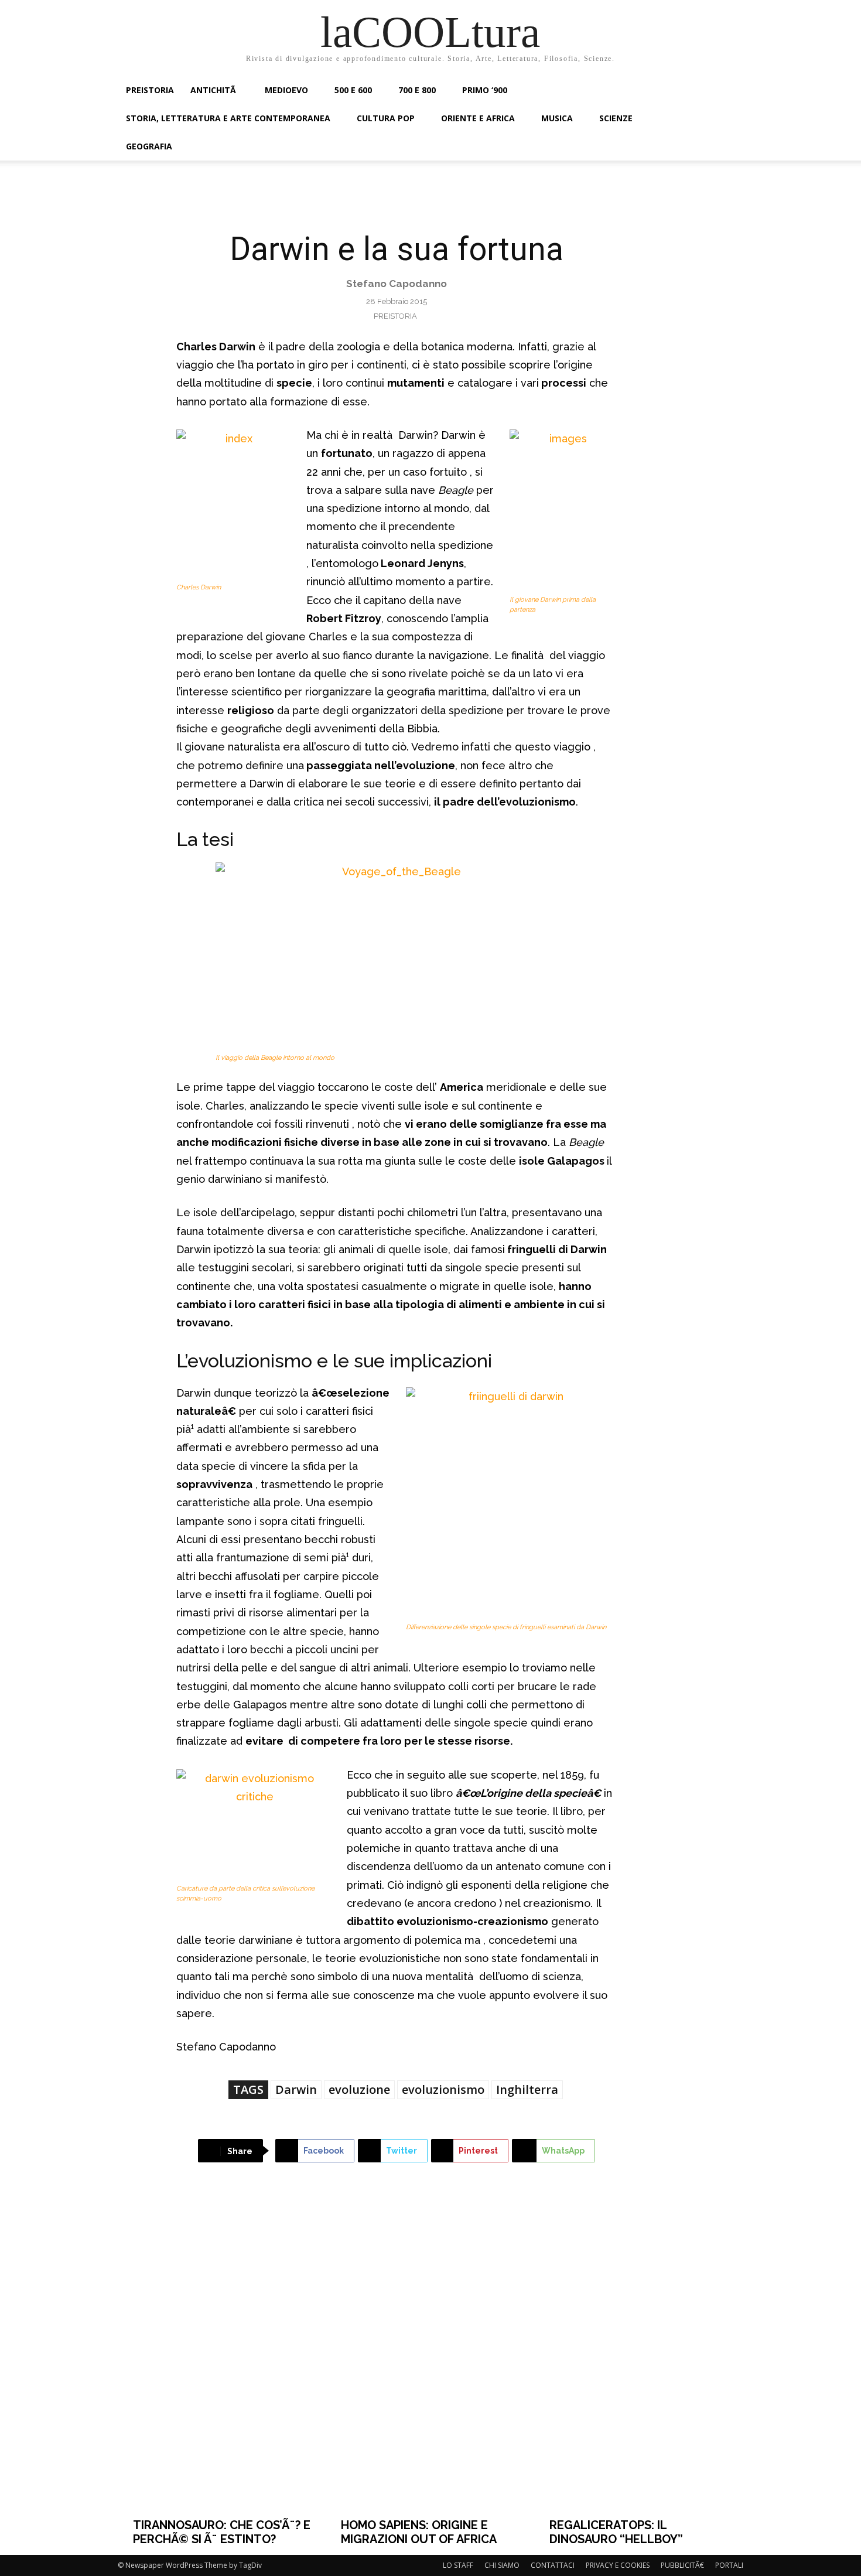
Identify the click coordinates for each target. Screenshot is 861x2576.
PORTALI (729, 2565)
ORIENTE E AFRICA (478, 118)
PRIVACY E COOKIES (618, 2565)
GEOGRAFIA (149, 146)
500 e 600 (353, 90)
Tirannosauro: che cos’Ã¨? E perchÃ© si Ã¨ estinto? (222, 2532)
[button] (729, 91)
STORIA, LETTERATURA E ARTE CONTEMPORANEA (228, 118)
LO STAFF (458, 2565)
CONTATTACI (553, 2565)
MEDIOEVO (286, 90)
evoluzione (359, 2089)
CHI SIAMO (502, 2565)
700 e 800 (417, 90)
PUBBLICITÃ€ (682, 2565)
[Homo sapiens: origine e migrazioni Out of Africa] (430, 2359)
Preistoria (395, 316)
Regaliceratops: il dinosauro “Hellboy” (616, 2532)
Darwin (296, 2089)
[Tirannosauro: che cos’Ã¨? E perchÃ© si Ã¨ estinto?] (223, 2359)
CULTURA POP (386, 118)
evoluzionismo (443, 2089)
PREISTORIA (150, 90)
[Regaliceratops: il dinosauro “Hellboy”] (639, 2359)
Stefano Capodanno (397, 284)
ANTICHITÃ (214, 90)
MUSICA (557, 118)
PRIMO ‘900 (485, 90)
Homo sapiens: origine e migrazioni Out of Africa (419, 2532)
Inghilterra (527, 2089)
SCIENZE (616, 118)
